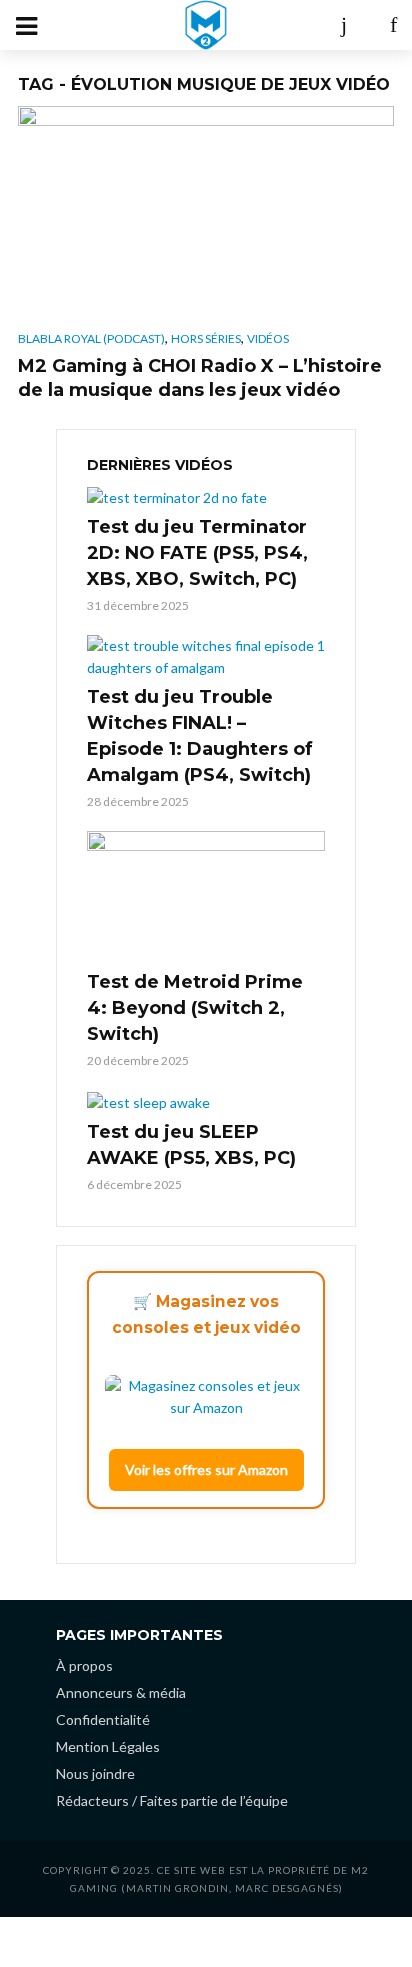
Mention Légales (108, 1746)
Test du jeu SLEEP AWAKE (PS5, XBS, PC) (191, 1145)
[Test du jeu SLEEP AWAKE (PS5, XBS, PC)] (206, 1101)
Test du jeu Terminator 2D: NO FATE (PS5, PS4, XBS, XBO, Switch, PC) (197, 553)
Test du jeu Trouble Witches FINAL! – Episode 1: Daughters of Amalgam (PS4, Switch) (200, 736)
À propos (84, 1665)
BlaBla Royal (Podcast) (91, 338)
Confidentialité (103, 1719)
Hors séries (206, 338)
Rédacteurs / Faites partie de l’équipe (172, 1800)
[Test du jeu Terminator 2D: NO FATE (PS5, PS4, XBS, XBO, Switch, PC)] (206, 496)
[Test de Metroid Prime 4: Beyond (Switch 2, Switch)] (206, 898)
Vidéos (268, 338)
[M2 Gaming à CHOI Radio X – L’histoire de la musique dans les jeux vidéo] (206, 211)
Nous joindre (95, 1773)
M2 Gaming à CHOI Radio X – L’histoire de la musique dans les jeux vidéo (200, 378)
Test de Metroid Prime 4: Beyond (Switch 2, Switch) (195, 1008)
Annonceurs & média (121, 1692)
